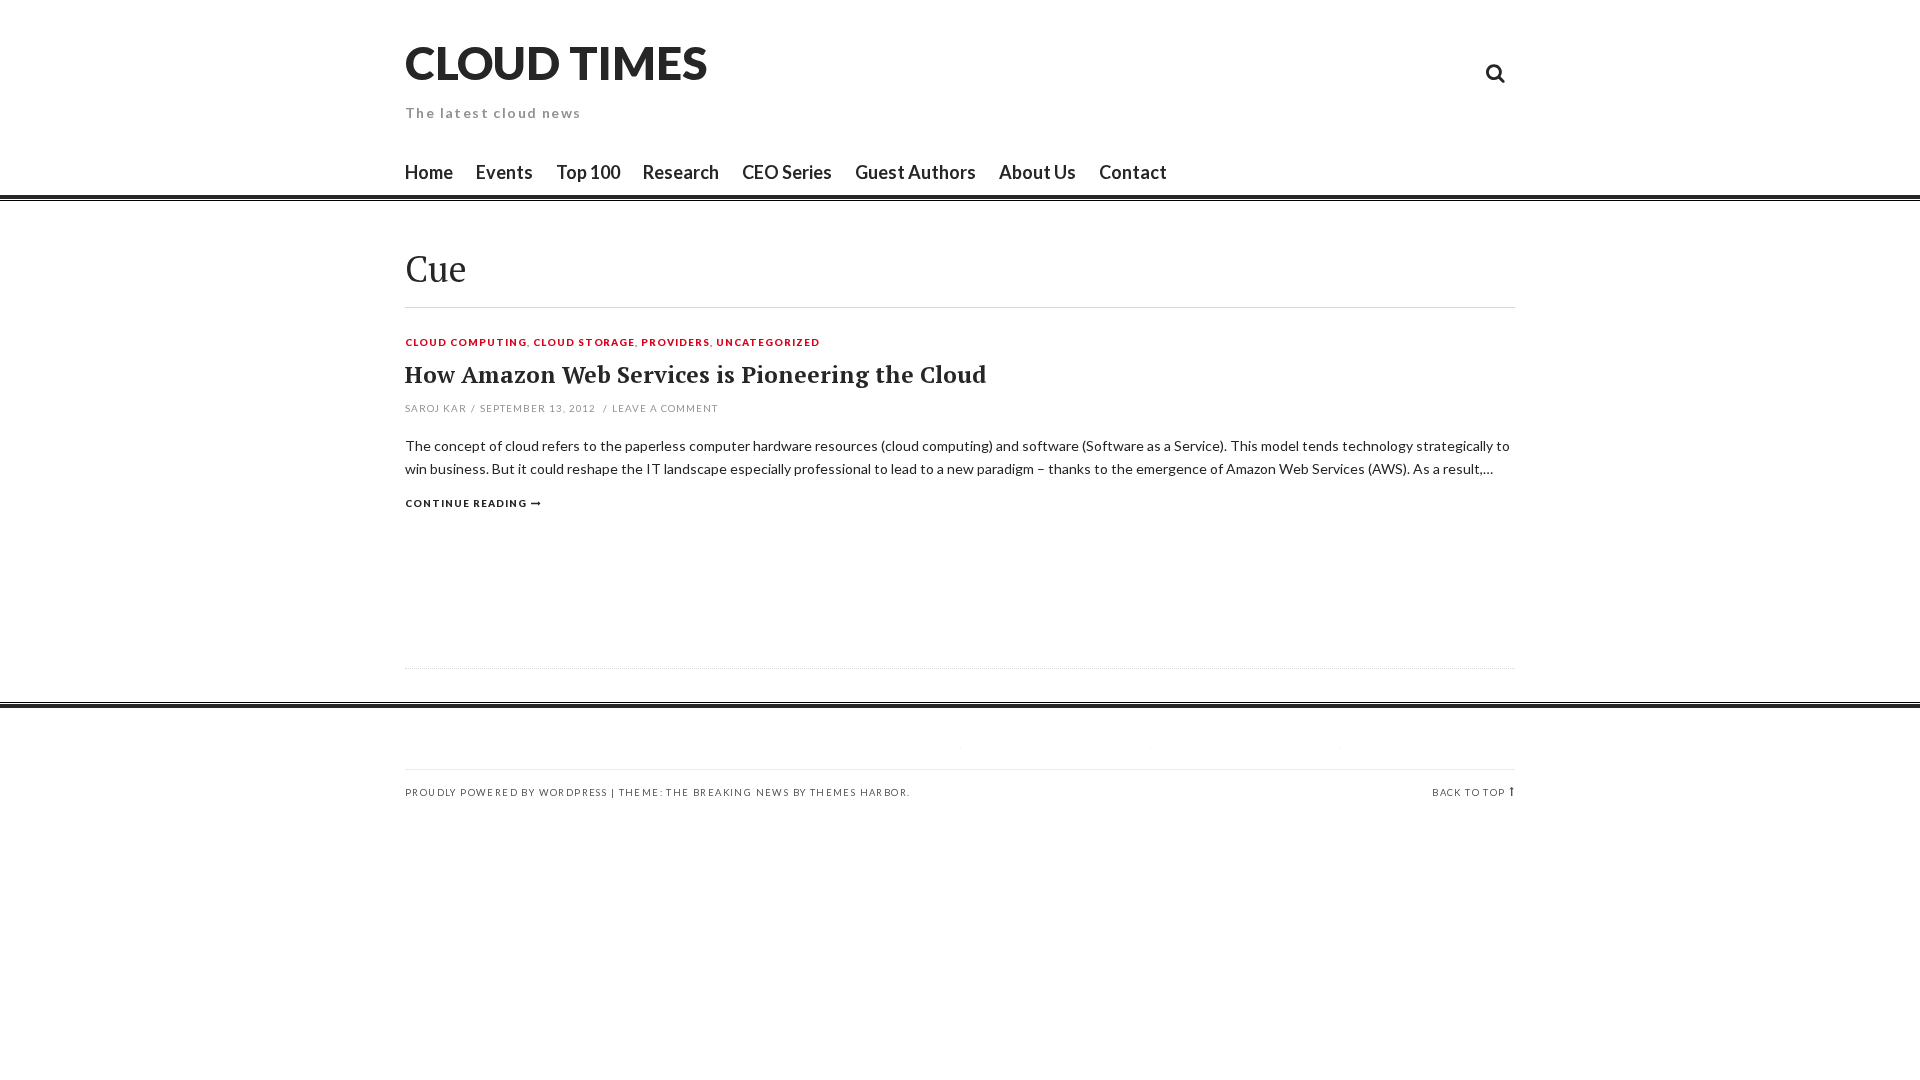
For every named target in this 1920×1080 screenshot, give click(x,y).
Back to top (1468, 792)
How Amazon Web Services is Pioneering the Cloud (695, 374)
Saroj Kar (436, 408)
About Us (1037, 172)
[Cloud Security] (1405, 72)
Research (681, 172)
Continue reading (466, 503)
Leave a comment (665, 408)
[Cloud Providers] (1360, 72)
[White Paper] (1450, 72)
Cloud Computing (466, 343)
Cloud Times (556, 62)
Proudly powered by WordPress (506, 792)
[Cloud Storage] (1270, 72)
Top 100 (588, 172)
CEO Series (787, 172)
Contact (1133, 172)
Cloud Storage (584, 343)
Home (429, 172)
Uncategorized (768, 343)
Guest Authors (915, 172)
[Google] (1315, 72)
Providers (675, 343)
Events (504, 172)
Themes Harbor (858, 792)
